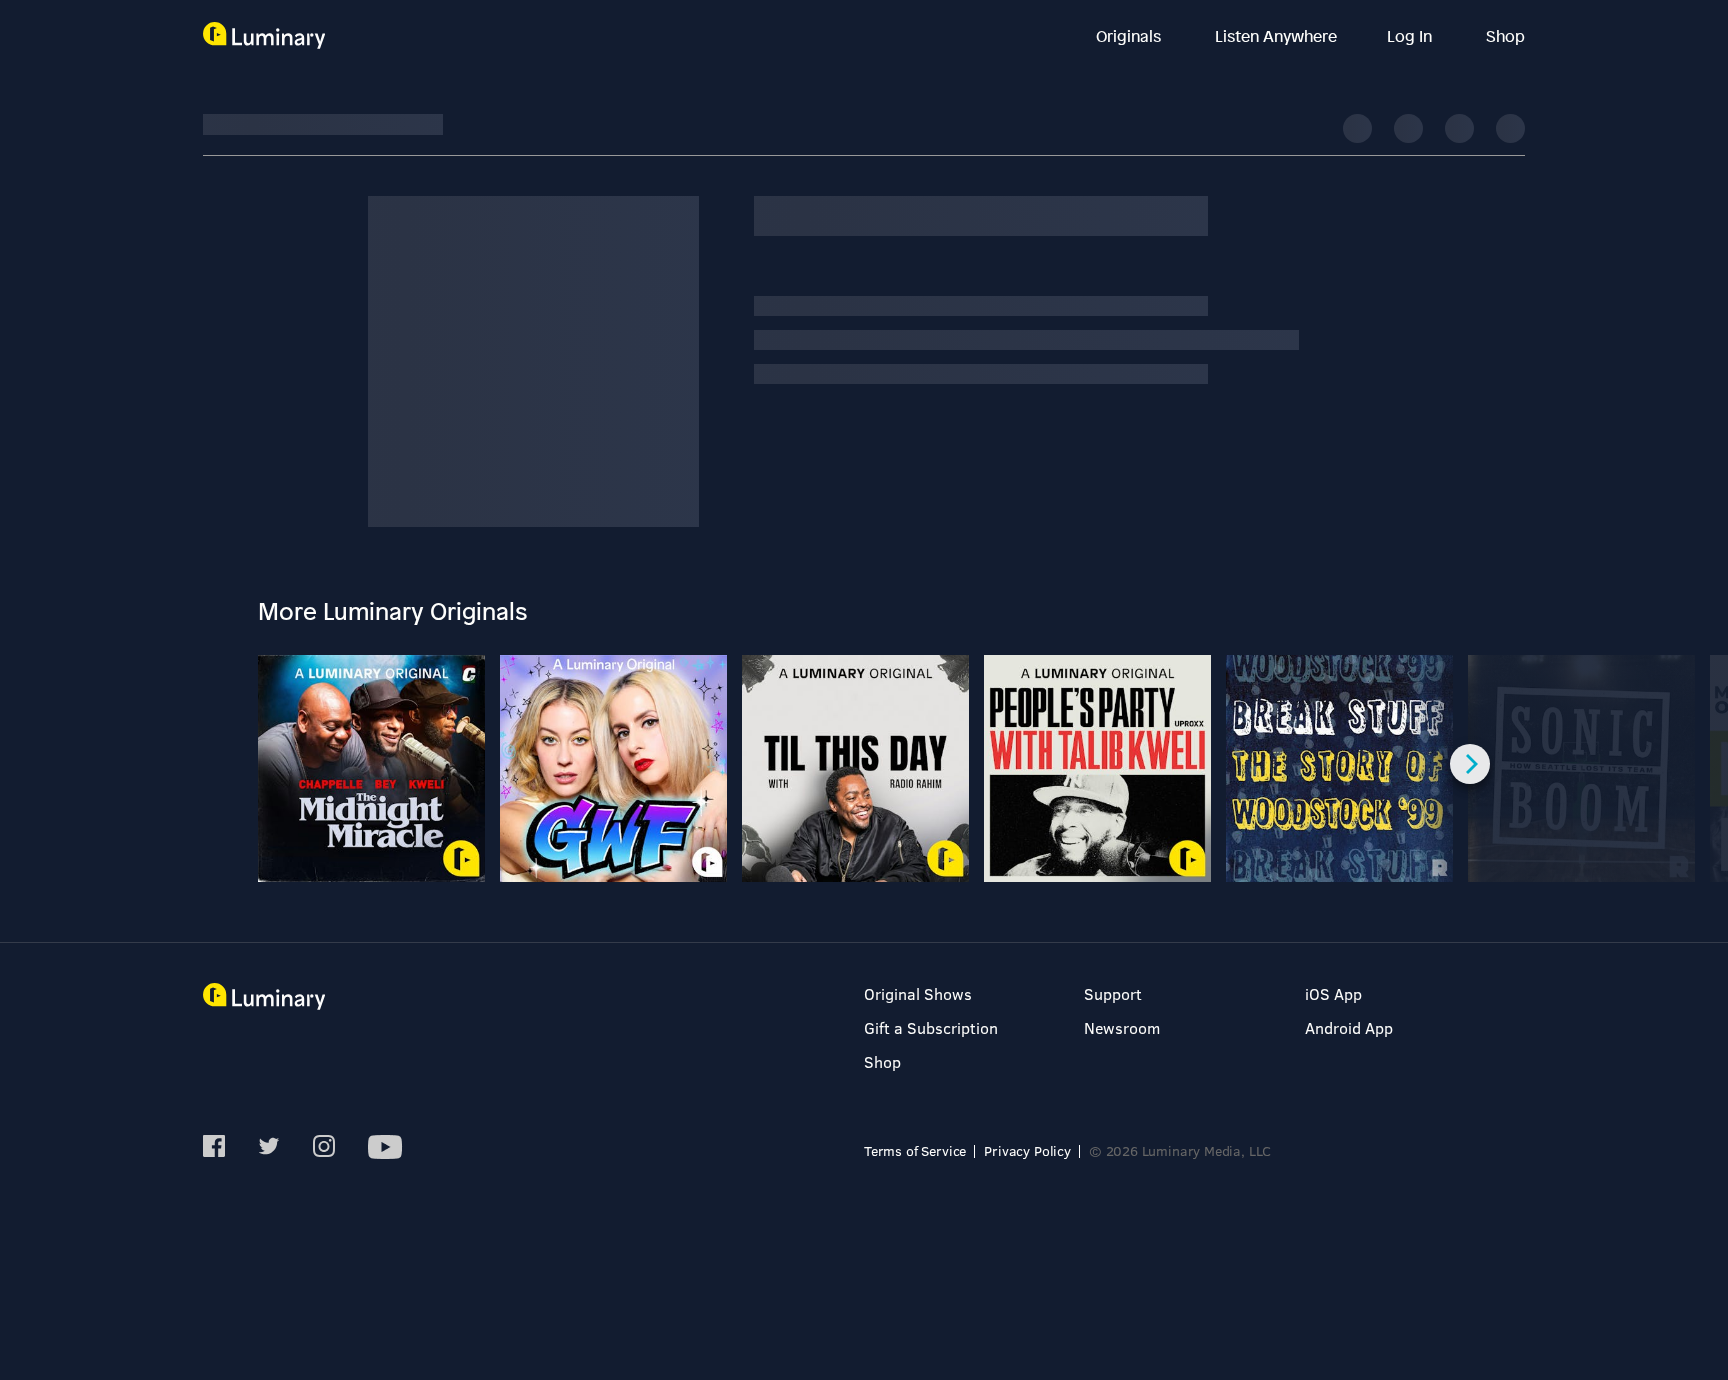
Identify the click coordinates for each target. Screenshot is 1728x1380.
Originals (1130, 36)
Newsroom (1122, 1027)
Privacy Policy (1027, 1150)
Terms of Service (915, 1150)
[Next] (1470, 764)
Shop (1505, 36)
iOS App (1333, 993)
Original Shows (918, 993)
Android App (1349, 1027)
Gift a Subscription (931, 1027)
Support (1113, 993)
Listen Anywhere (1276, 36)
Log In (1411, 36)
